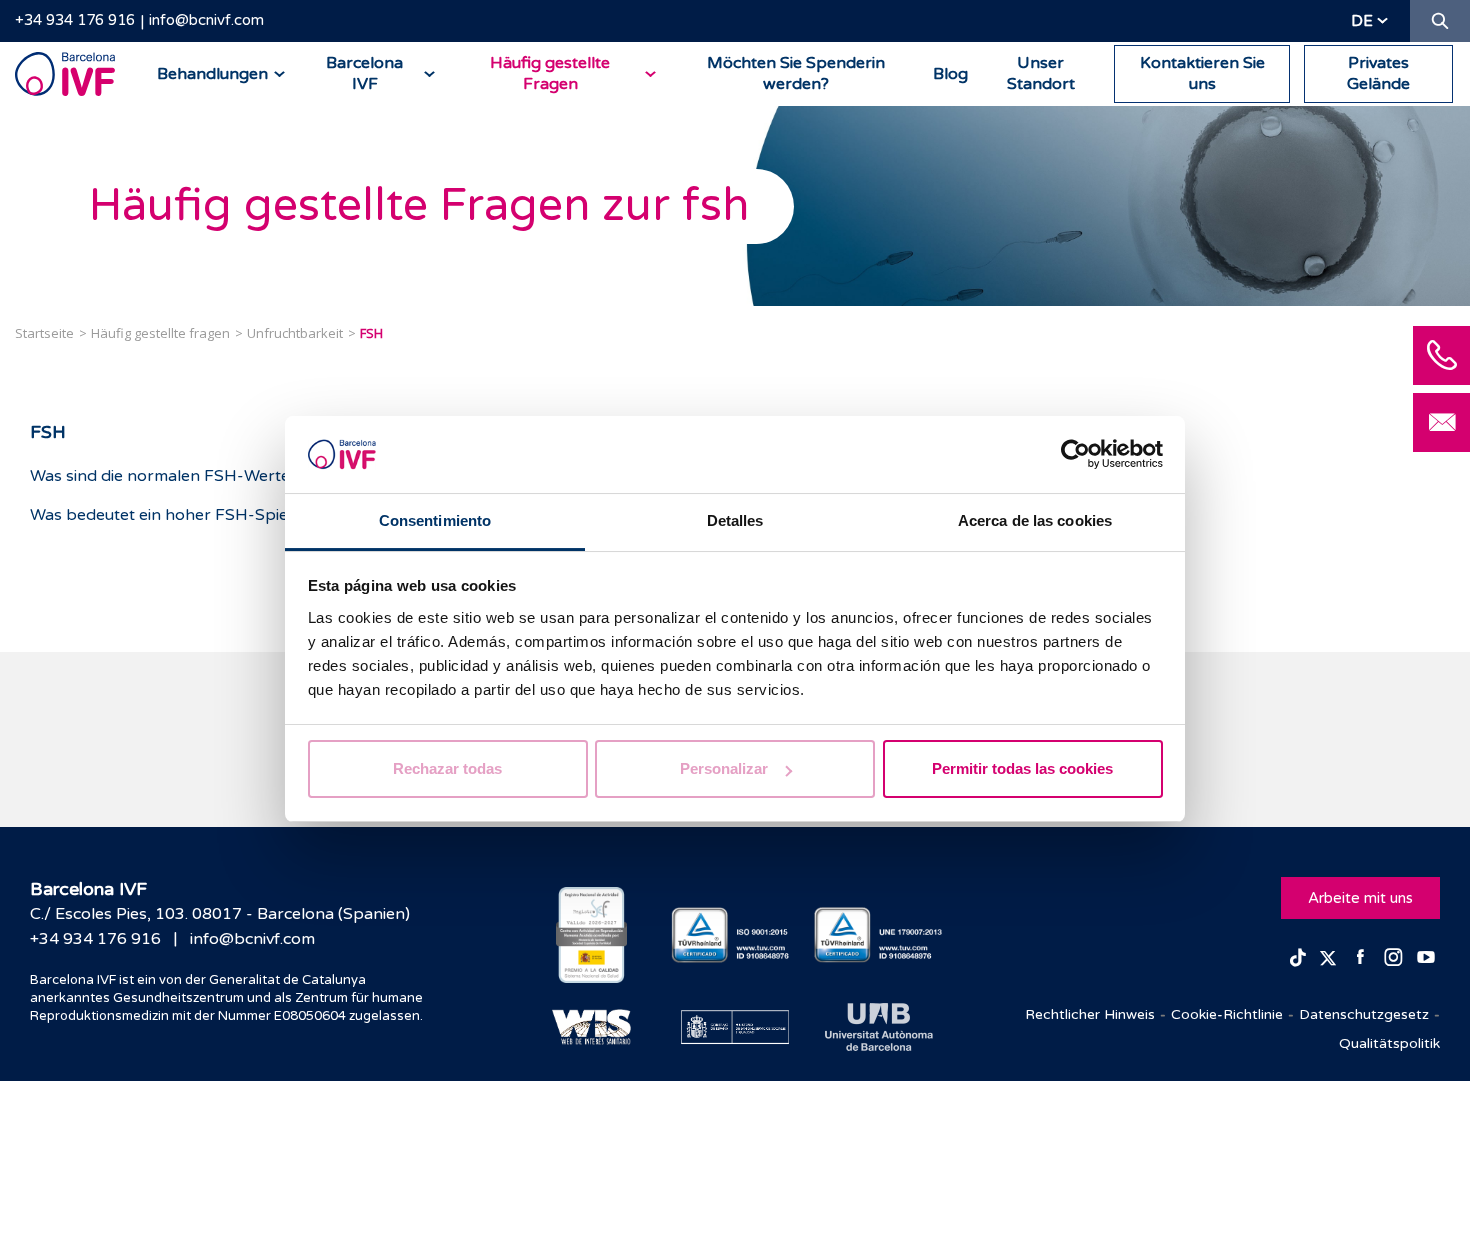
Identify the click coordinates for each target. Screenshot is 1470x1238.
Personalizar (724, 768)
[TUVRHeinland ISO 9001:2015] (735, 935)
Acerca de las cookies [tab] (1035, 520)
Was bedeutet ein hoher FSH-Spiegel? (174, 515)
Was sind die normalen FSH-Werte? (164, 476)
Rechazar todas (447, 768)
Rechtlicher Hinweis (1090, 1014)
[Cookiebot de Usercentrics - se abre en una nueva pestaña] (1075, 455)
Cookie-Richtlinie (1227, 1014)
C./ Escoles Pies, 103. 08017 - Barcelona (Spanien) (220, 914)
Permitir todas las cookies (1022, 768)
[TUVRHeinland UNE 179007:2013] (878, 935)
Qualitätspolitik (1389, 1043)
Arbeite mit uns (1360, 898)
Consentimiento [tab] (435, 520)
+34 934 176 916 (75, 20)
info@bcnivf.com (206, 20)
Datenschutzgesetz (1364, 1014)
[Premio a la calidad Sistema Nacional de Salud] (591, 935)
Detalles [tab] (735, 520)
